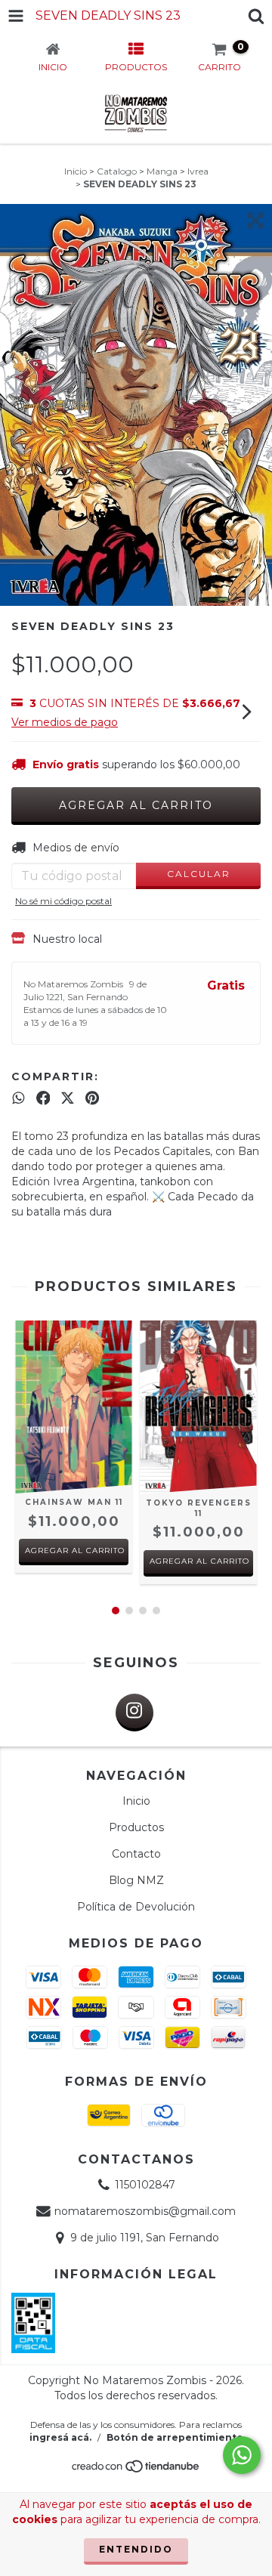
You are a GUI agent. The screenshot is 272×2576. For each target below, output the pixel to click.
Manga (162, 171)
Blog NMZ (136, 1880)
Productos (136, 1827)
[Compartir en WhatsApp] (19, 1098)
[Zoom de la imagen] (255, 221)
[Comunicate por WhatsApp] (242, 2455)
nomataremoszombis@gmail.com (145, 2211)
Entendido (136, 2549)
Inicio (76, 171)
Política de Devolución (136, 1907)
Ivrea (198, 171)
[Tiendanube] (136, 2470)
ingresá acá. (60, 2437)
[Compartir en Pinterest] (92, 1098)
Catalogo (117, 171)
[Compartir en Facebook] (43, 1098)
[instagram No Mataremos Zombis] (134, 1713)
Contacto (136, 1854)
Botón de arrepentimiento (175, 2437)
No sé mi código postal (63, 901)
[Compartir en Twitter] (68, 1098)
